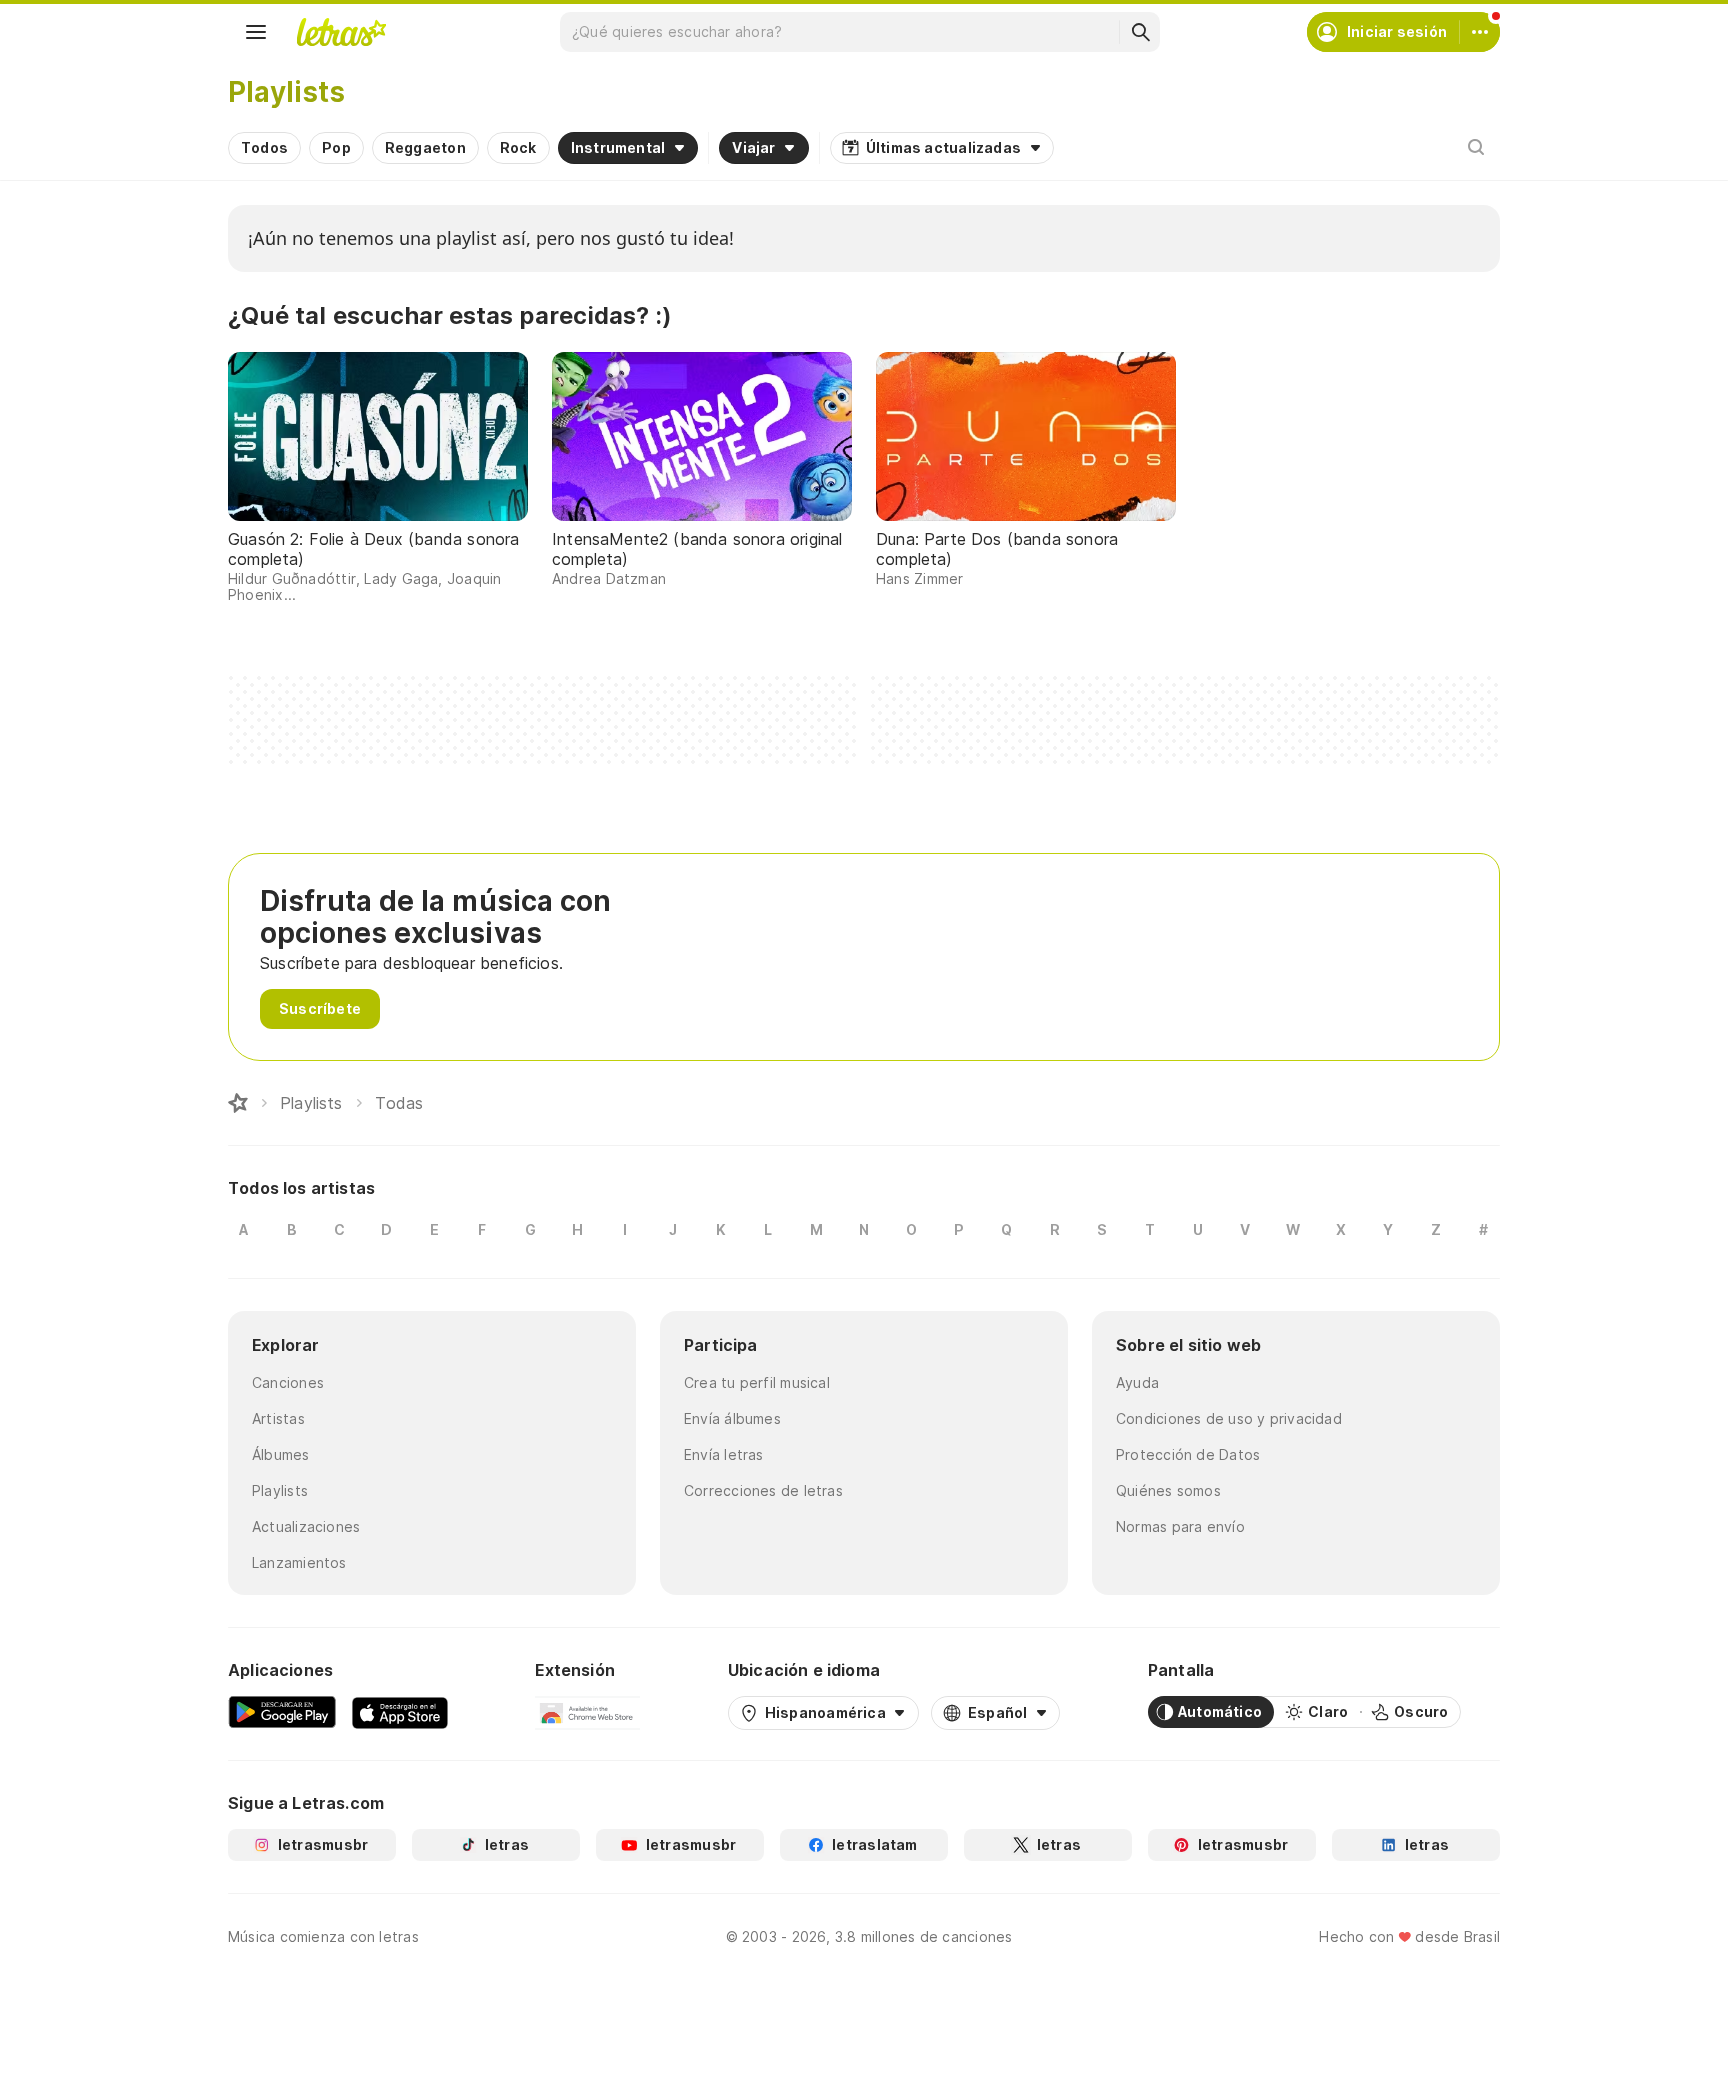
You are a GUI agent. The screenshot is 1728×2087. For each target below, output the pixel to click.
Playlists (280, 1490)
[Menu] (256, 32)
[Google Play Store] (282, 1712)
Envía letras (724, 1454)
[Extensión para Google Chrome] (587, 1712)
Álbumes (281, 1454)
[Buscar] (1140, 32)
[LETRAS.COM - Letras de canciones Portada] (341, 32)
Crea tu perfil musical (757, 1382)
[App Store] (400, 1712)
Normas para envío (1180, 1526)
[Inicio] (238, 1103)
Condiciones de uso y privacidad (1229, 1418)
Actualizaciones (306, 1526)
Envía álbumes (732, 1418)
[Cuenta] (1480, 32)
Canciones (288, 1382)
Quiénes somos (1168, 1490)
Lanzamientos (299, 1562)
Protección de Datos (1188, 1454)
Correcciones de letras (763, 1490)
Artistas (278, 1418)
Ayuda (1137, 1382)
